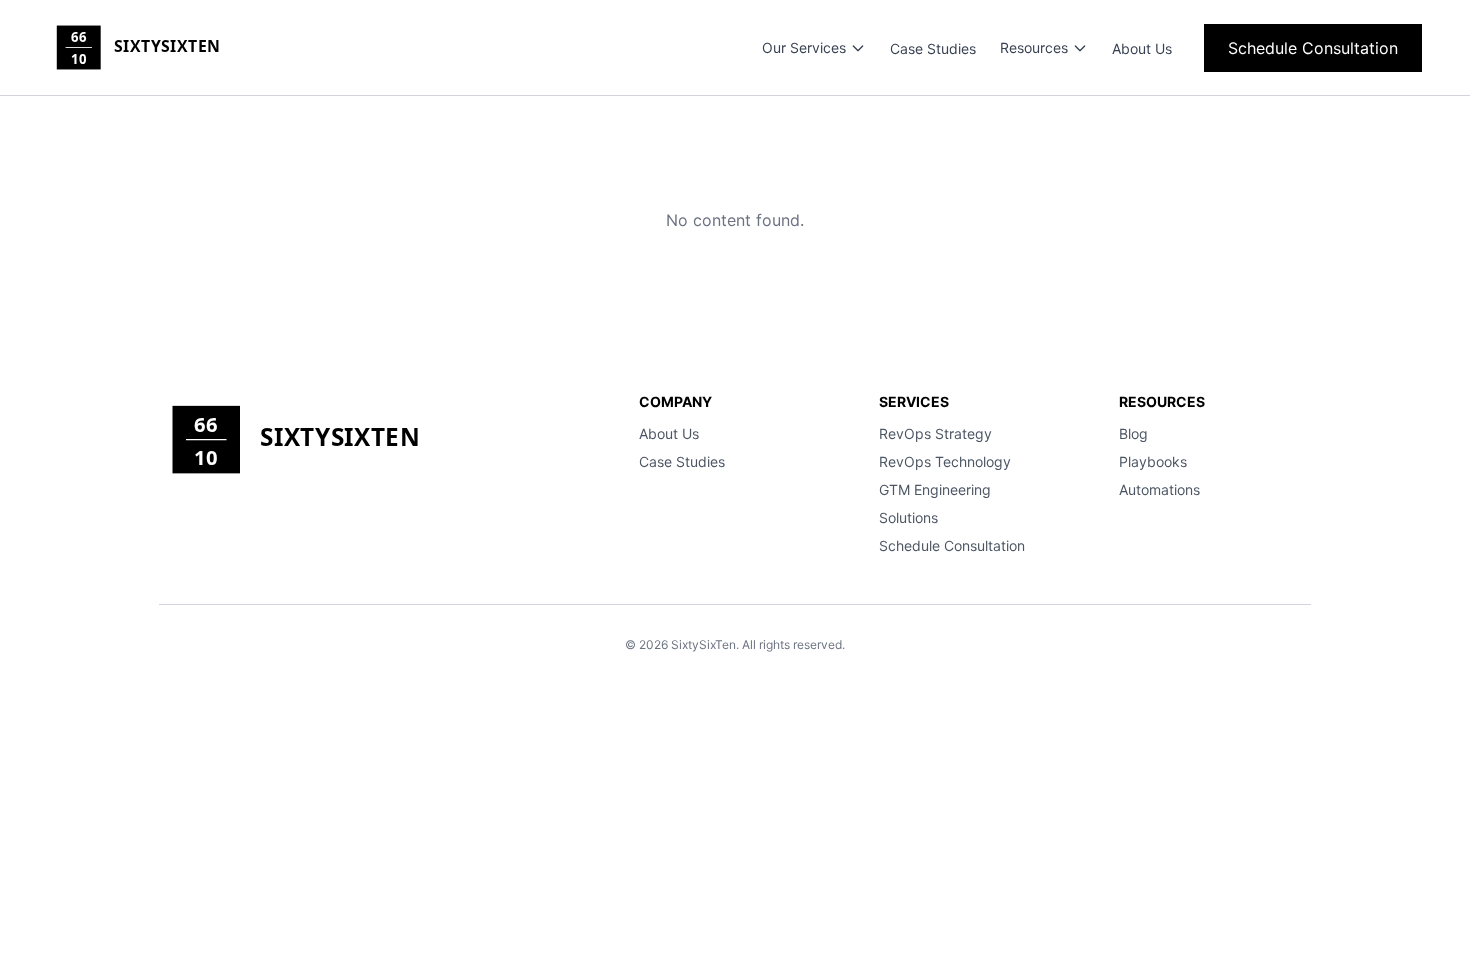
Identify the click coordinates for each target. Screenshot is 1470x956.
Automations (1159, 489)
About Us (1142, 48)
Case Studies (933, 48)
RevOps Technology (945, 461)
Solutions (908, 517)
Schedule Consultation (1313, 48)
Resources (1034, 47)
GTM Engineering (935, 489)
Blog (1133, 433)
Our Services (804, 47)
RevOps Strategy (935, 433)
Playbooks (1153, 461)
